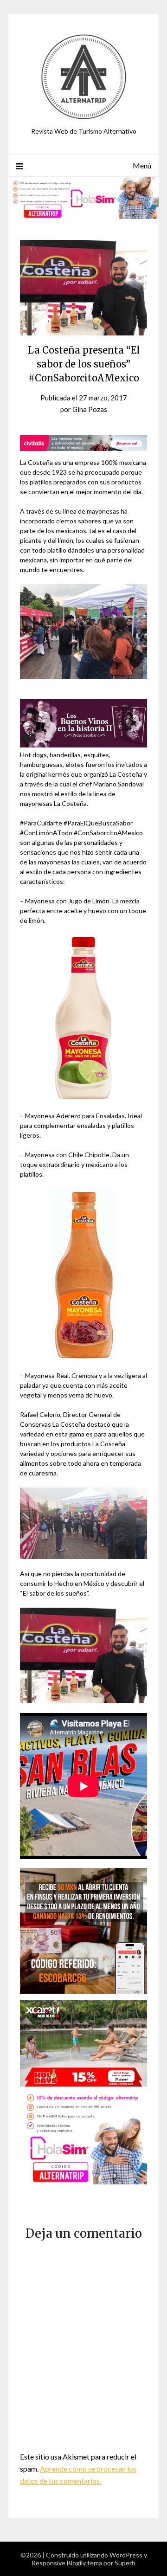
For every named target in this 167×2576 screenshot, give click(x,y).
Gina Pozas (90, 409)
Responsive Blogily (59, 2563)
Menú (142, 165)
